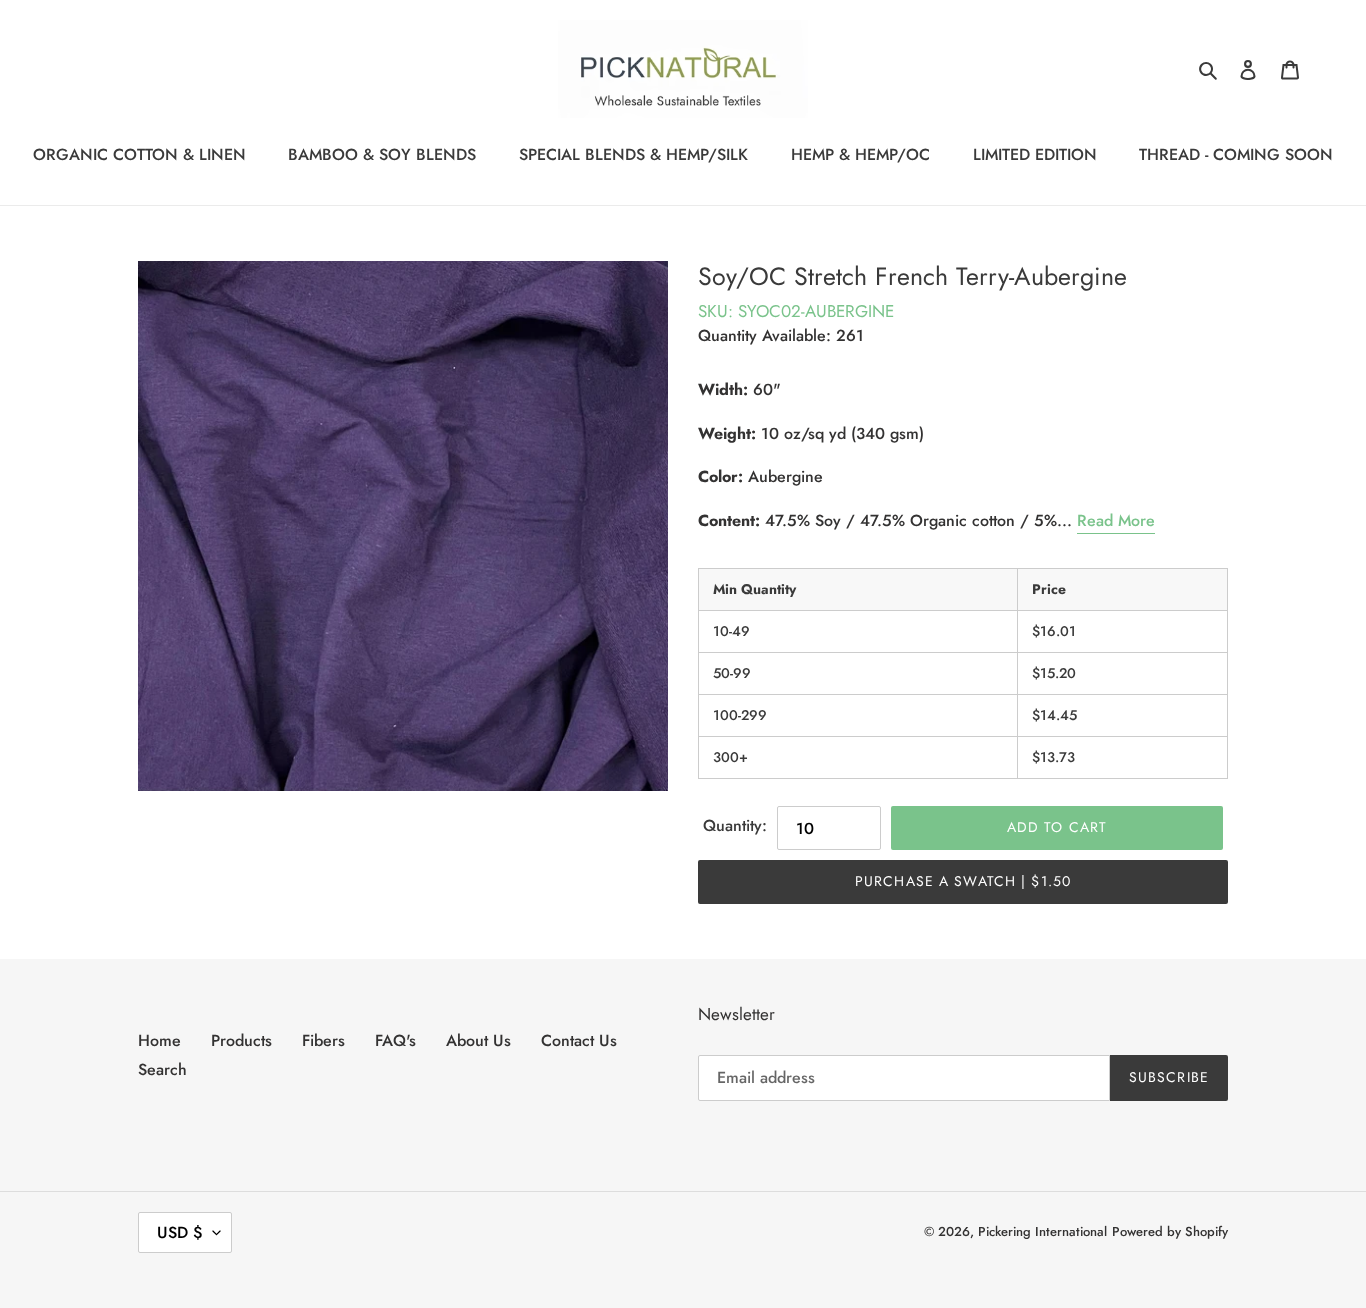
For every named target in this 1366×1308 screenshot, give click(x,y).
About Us (478, 1040)
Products (241, 1040)
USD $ (180, 1232)
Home (159, 1040)
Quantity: (735, 825)
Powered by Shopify (1170, 1231)
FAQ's (395, 1040)
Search (162, 1069)
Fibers (323, 1040)
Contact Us (579, 1040)
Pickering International (1042, 1231)
